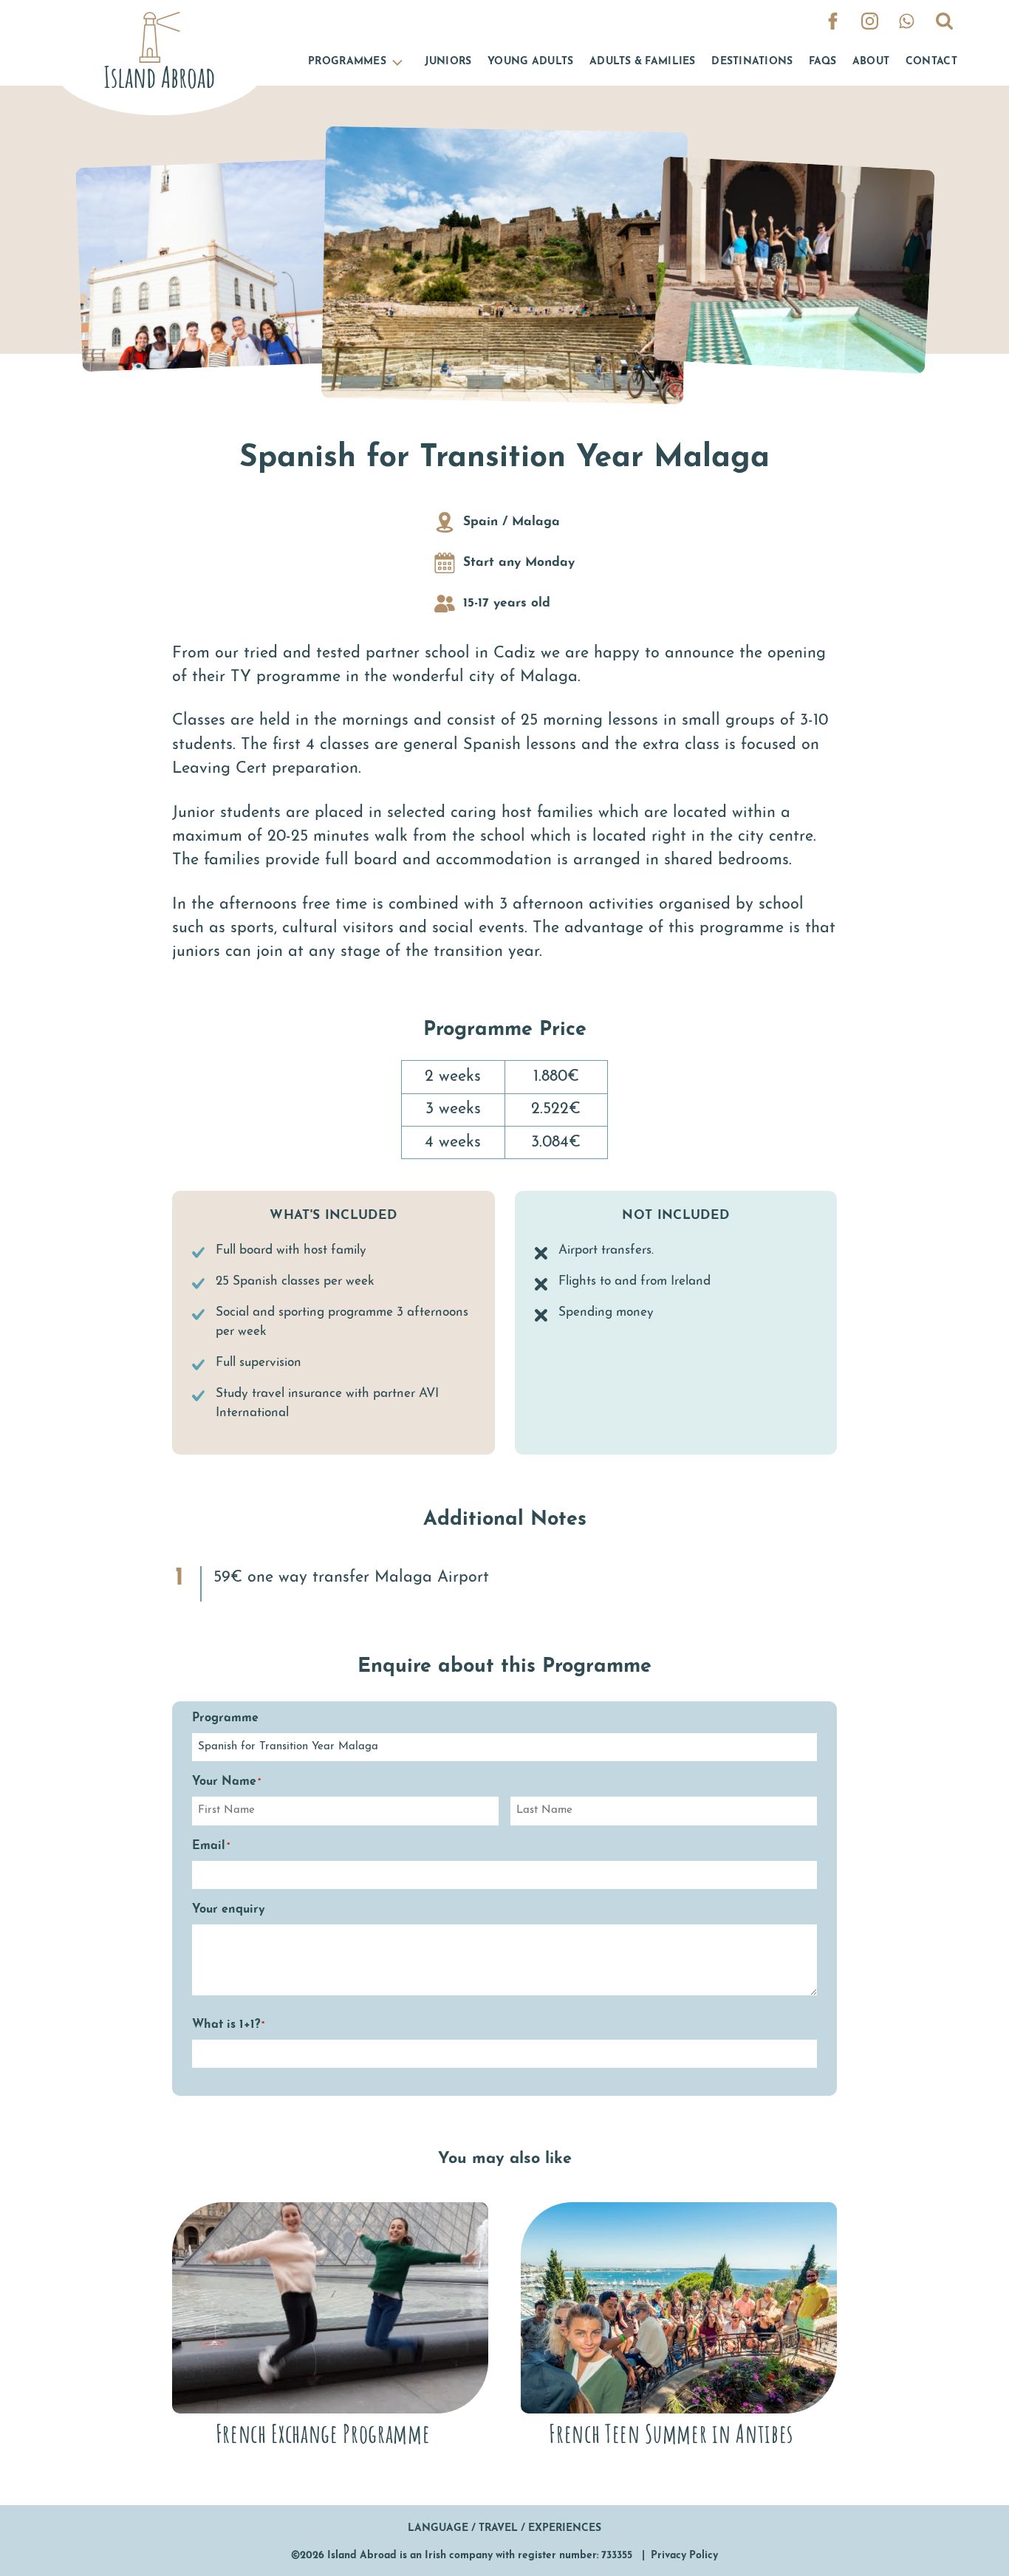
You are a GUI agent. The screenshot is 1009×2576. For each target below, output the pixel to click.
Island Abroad (362, 2556)
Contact (931, 62)
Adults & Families (643, 62)
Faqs (822, 62)
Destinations (752, 62)
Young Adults (530, 62)
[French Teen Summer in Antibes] (679, 2328)
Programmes (347, 62)
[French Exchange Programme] (330, 2328)
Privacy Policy (684, 2556)
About (871, 62)
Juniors (448, 62)
